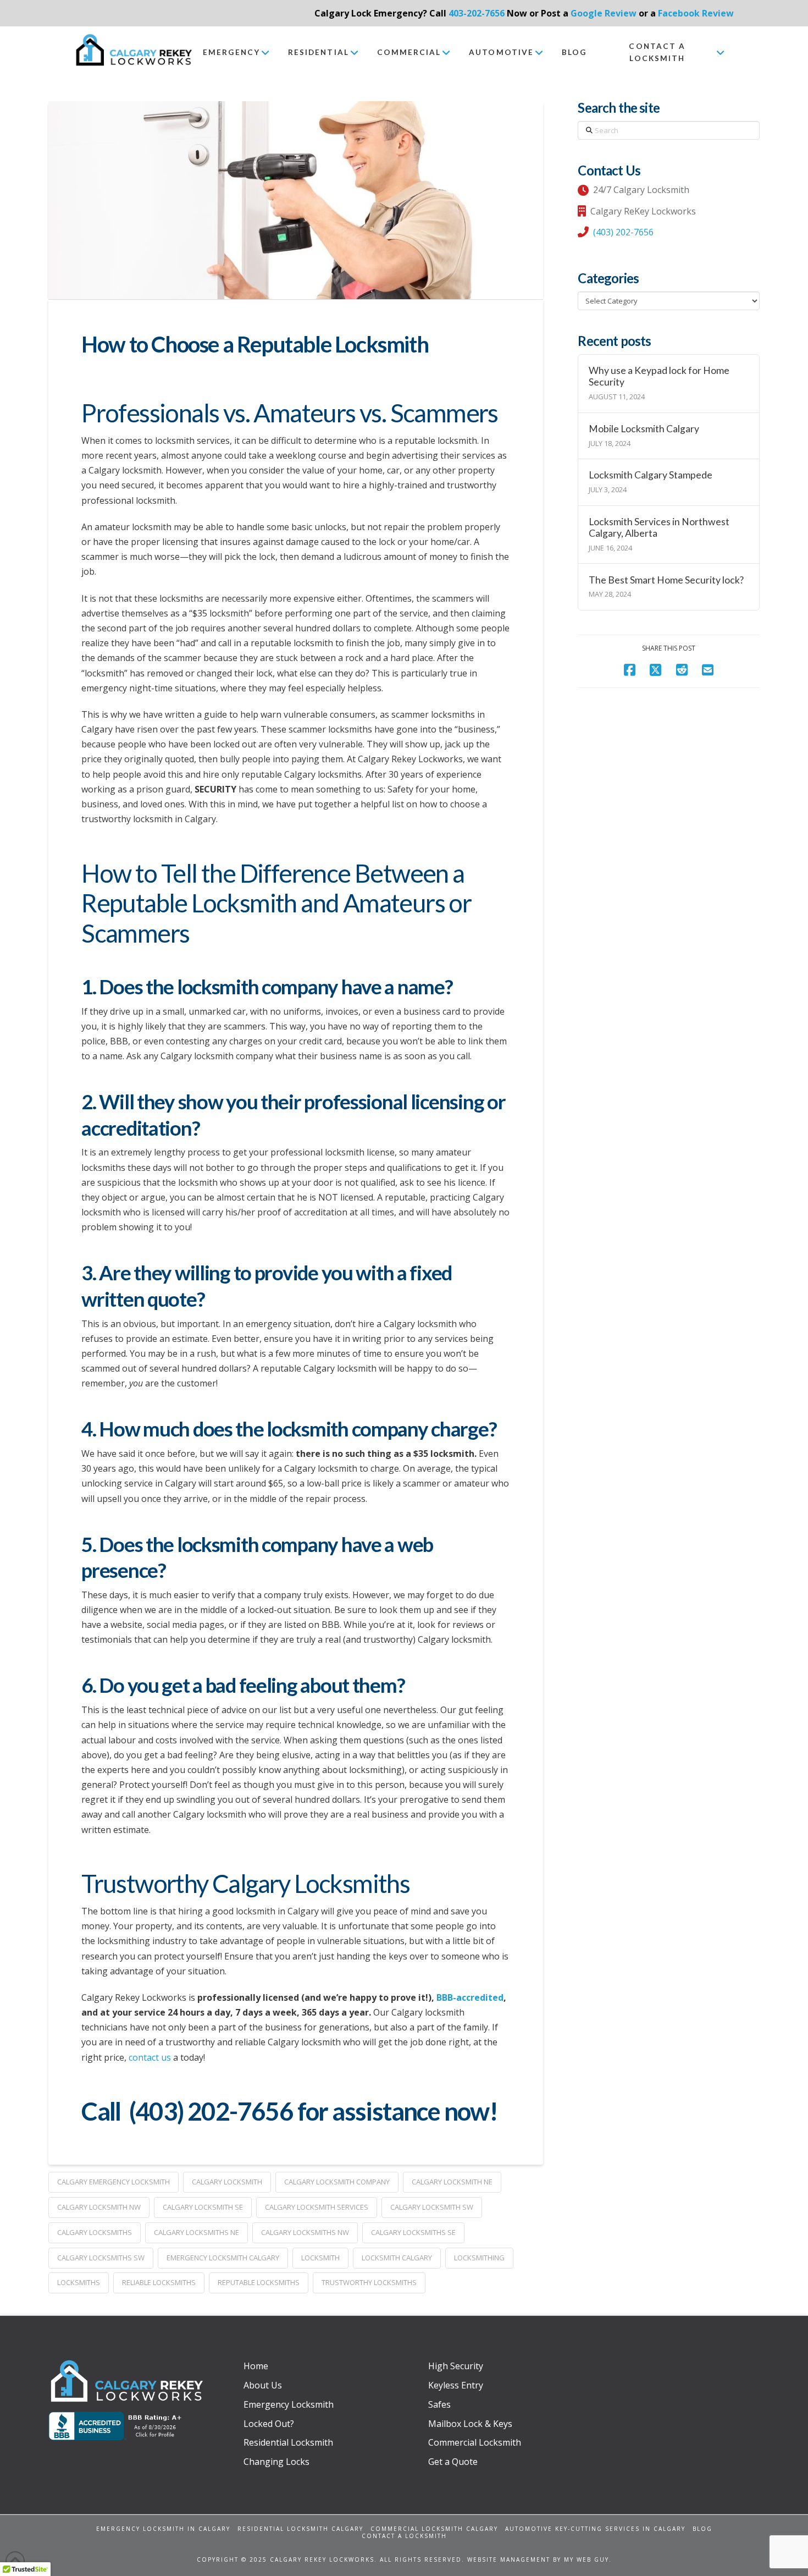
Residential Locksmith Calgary (300, 2529)
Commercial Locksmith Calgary (434, 2529)
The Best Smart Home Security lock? (666, 580)
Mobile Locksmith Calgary (644, 429)
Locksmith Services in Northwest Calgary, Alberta (659, 527)
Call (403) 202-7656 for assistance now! (289, 2111)
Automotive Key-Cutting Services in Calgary (595, 2529)
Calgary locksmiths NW (305, 2232)
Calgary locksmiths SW (101, 2258)
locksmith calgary (397, 2258)
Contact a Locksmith (404, 2536)
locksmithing (479, 2258)
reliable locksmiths (159, 2282)
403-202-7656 (477, 13)
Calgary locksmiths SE (413, 2232)
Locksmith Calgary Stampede (651, 475)
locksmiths (79, 2282)
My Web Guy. (588, 2560)
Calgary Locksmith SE (203, 2207)
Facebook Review (696, 13)
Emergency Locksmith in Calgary (163, 2529)
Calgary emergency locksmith (114, 2182)
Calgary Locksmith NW (99, 2207)
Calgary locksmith (227, 2182)
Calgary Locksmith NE (452, 2182)
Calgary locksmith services (317, 2207)
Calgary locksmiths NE (197, 2232)
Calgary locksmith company (337, 2182)
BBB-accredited (470, 1997)
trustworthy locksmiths (369, 2282)
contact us (150, 2057)
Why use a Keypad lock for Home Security (659, 376)
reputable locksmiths (259, 2282)
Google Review (604, 13)
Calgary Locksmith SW (432, 2207)
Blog (702, 2529)
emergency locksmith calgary (223, 2258)
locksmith (320, 2258)
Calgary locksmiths (95, 2232)
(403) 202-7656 (623, 232)
